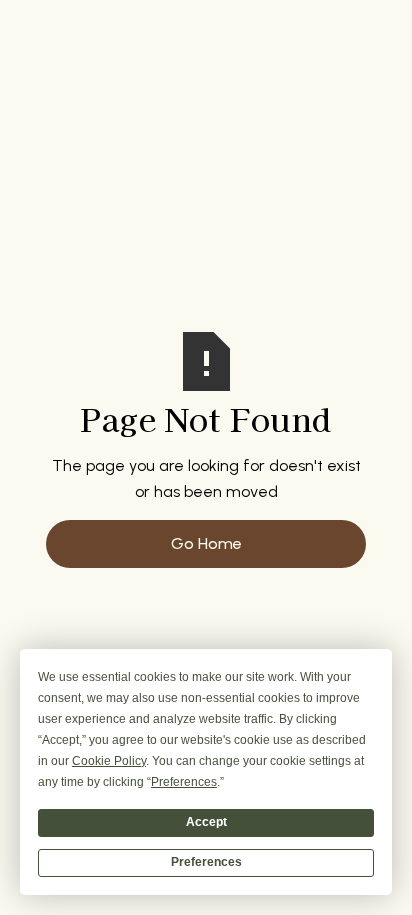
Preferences (206, 862)
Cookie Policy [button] (109, 761)
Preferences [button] (184, 782)
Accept (206, 822)
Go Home (206, 543)
